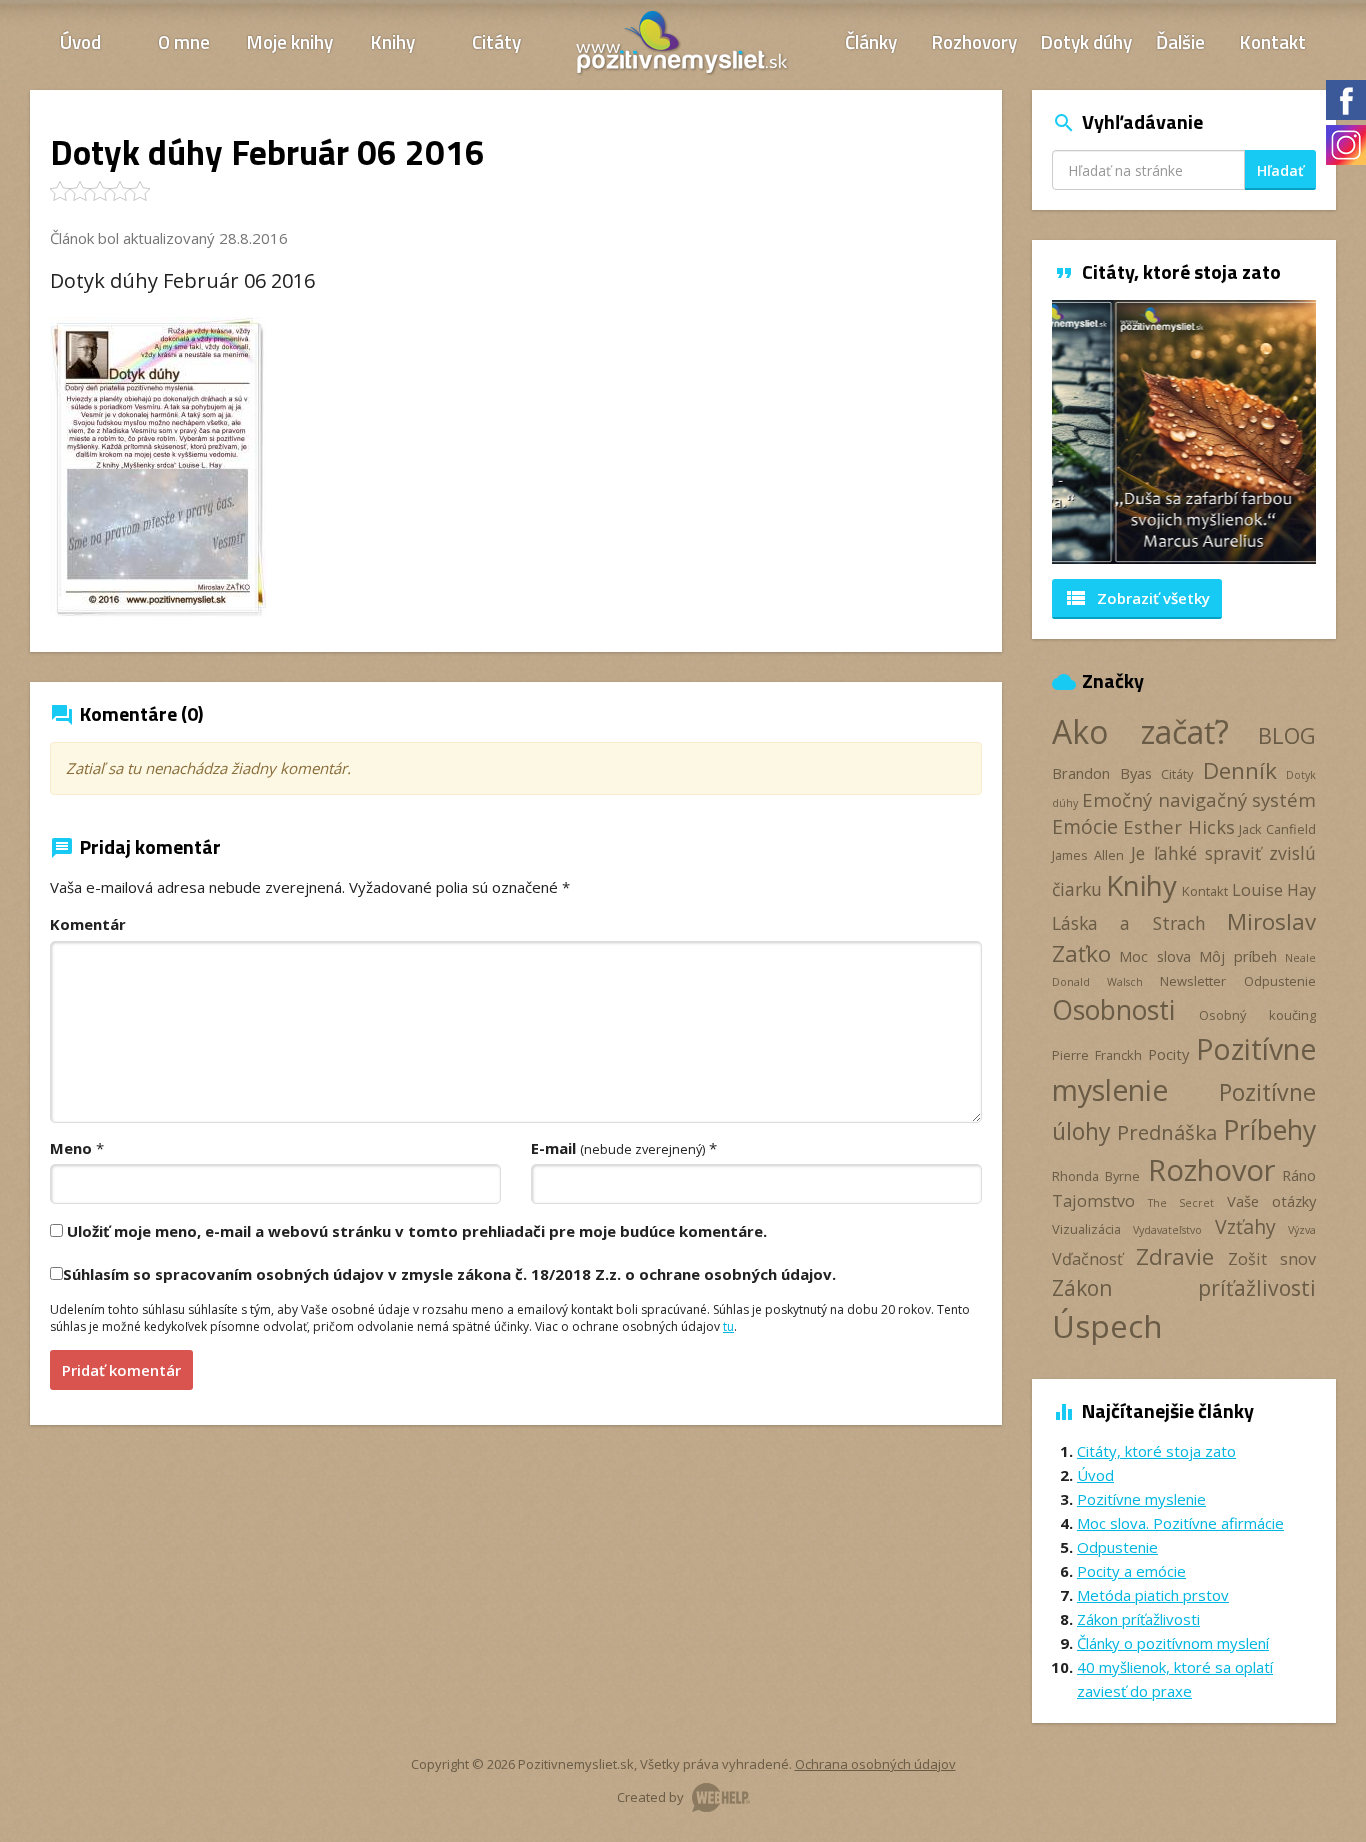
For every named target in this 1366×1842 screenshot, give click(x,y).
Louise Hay (1274, 890)
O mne (184, 41)
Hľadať (1280, 170)
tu (728, 1326)
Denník (1240, 770)
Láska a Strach (1129, 923)
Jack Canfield (1277, 829)
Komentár (88, 924)
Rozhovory (974, 41)
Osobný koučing (1257, 1015)
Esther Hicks (1179, 826)
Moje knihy (290, 41)
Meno (71, 1148)
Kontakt (1273, 41)
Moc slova (1154, 956)
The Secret (1181, 1203)
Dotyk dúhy (1086, 41)
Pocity (1168, 1054)
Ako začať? (1140, 731)
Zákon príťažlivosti (1184, 1287)
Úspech (1107, 1325)
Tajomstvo (1093, 1201)
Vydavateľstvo (1167, 1230)
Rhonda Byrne (1096, 1176)
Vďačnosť (1087, 1259)
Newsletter (1193, 981)
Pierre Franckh (1097, 1055)
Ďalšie (1180, 41)
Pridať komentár (121, 1370)
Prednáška (1167, 1132)
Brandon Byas (1102, 773)
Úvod (80, 41)
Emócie (1085, 826)
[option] (1184, 432)
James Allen (1088, 855)
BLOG (1287, 735)
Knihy (393, 41)
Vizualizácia (1086, 1229)
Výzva (1302, 1230)
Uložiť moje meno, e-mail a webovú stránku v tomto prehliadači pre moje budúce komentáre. (417, 1231)
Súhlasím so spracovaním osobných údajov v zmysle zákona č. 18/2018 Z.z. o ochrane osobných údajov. (449, 1274)
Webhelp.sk (721, 1797)
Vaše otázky (1271, 1201)
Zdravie (1175, 1256)
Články (871, 41)
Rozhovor (1211, 1169)
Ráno (1299, 1175)
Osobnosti (1113, 1010)
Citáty (496, 41)
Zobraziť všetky (1137, 598)
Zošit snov (1272, 1259)
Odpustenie (1280, 981)
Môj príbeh (1237, 956)
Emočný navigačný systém (1199, 799)
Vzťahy (1245, 1226)
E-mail (618, 1148)
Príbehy (1269, 1129)
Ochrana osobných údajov (875, 1764)
